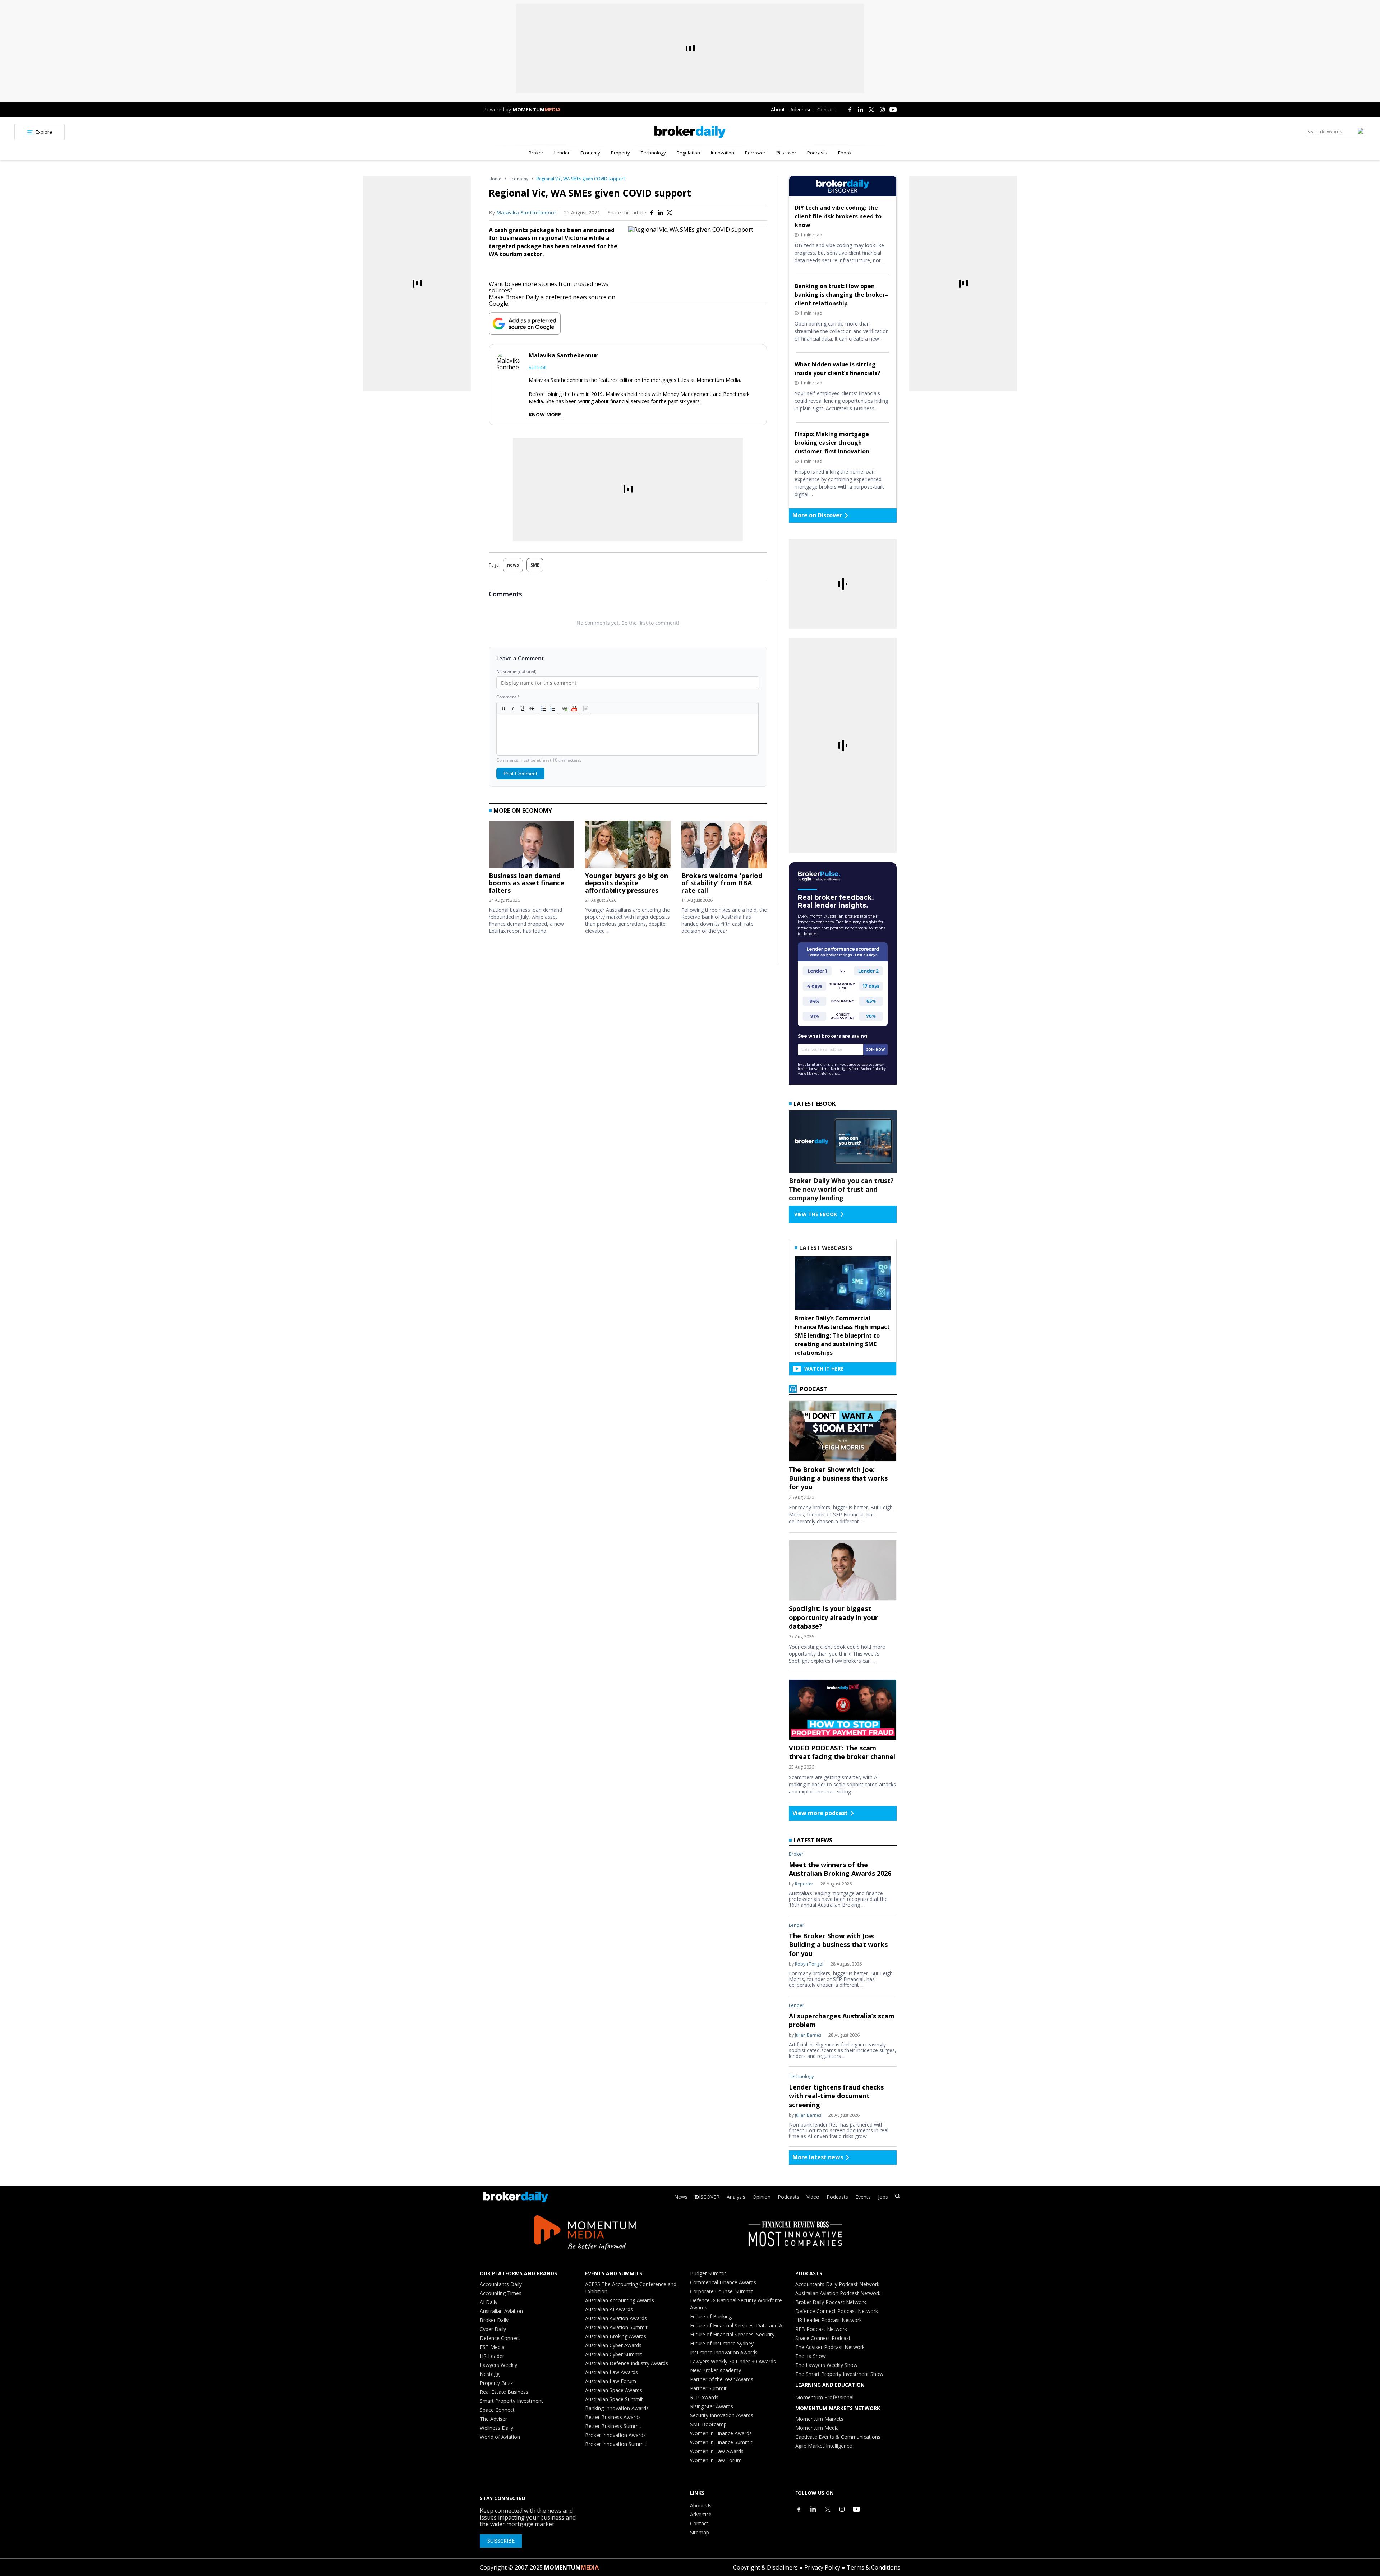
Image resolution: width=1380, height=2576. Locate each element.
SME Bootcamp (708, 2424)
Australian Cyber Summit (614, 2354)
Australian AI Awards (609, 2309)
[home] (690, 132)
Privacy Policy (822, 2567)
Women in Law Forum (716, 2460)
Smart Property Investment (511, 2401)
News (681, 2197)
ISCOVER (709, 2197)
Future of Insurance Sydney (722, 2343)
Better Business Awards (613, 2417)
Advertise (801, 109)
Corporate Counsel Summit (722, 2291)
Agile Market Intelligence (824, 2446)
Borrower (755, 153)
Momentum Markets (819, 2419)
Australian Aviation (501, 2311)
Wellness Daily (496, 2428)
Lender (562, 153)
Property (620, 153)
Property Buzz (496, 2383)
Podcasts (817, 153)
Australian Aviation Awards (616, 2318)
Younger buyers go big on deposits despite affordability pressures (627, 883)
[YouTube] (893, 110)
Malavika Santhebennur (526, 213)
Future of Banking (711, 2316)
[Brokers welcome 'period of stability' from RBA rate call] (724, 846)
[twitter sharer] (670, 213)
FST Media (492, 2347)
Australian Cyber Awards (613, 2345)
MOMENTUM (537, 109)
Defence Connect (500, 2338)
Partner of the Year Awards (722, 2379)
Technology (653, 153)
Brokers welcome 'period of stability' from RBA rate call (722, 883)
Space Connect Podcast (823, 2338)
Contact (826, 109)
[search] (898, 2197)
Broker (536, 153)
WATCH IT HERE (824, 1369)
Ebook (845, 153)
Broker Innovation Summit (616, 2444)
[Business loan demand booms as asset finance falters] (532, 846)
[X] (871, 110)
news (513, 565)
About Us (701, 2505)
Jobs (883, 2197)
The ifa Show (811, 2356)
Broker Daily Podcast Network (831, 2302)
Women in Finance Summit (721, 2442)
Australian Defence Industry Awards (627, 2363)
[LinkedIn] (861, 110)
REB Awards (704, 2397)
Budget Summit (708, 2273)
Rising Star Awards (712, 2406)
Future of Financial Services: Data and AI (737, 2325)
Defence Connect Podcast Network (837, 2311)
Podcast (813, 1389)
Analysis (736, 2197)
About (778, 109)
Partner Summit (708, 2388)
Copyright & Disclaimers (765, 2567)
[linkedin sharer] (661, 213)
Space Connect (497, 2410)
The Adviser (493, 2419)
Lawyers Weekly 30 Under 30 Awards (733, 2361)
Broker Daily (494, 2320)
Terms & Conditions (873, 2567)
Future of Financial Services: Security (732, 2334)
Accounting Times (501, 2293)
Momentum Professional (824, 2397)
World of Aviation (500, 2437)
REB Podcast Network (821, 2329)
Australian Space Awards (614, 2390)
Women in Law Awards (717, 2451)
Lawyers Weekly (498, 2365)
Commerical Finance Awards (723, 2282)
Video (813, 2197)
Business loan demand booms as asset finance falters (526, 883)
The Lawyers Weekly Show (826, 2365)
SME (535, 565)
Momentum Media (817, 2428)
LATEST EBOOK (815, 1104)
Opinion (762, 2197)
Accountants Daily (501, 2284)
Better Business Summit (613, 2426)
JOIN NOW (876, 1049)
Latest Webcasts (826, 1248)
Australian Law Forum (611, 2381)
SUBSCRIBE (501, 2541)
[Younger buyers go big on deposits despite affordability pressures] (628, 846)
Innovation (723, 153)
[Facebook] (850, 110)
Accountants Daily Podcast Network (837, 2284)
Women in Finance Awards (721, 2433)
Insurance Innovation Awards (724, 2352)
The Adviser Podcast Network (830, 2347)
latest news (813, 1840)
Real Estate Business (504, 2392)
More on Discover (817, 515)
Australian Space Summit (614, 2399)
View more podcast (820, 1813)
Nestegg (490, 2374)
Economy (590, 153)
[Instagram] (882, 110)
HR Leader (492, 2356)
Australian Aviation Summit (616, 2327)
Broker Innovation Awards (615, 2435)
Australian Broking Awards (616, 2336)
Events (863, 2197)
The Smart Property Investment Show (839, 2374)
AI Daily (489, 2302)
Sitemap (700, 2532)
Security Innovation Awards (722, 2415)
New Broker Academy (716, 2370)
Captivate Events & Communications (838, 2437)
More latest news (818, 2157)
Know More (545, 415)
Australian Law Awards (611, 2372)
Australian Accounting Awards (620, 2300)
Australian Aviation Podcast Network (838, 2293)
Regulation (688, 153)
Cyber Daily (493, 2329)
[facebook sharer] (652, 213)
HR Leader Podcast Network (829, 2320)
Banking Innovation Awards (617, 2408)
